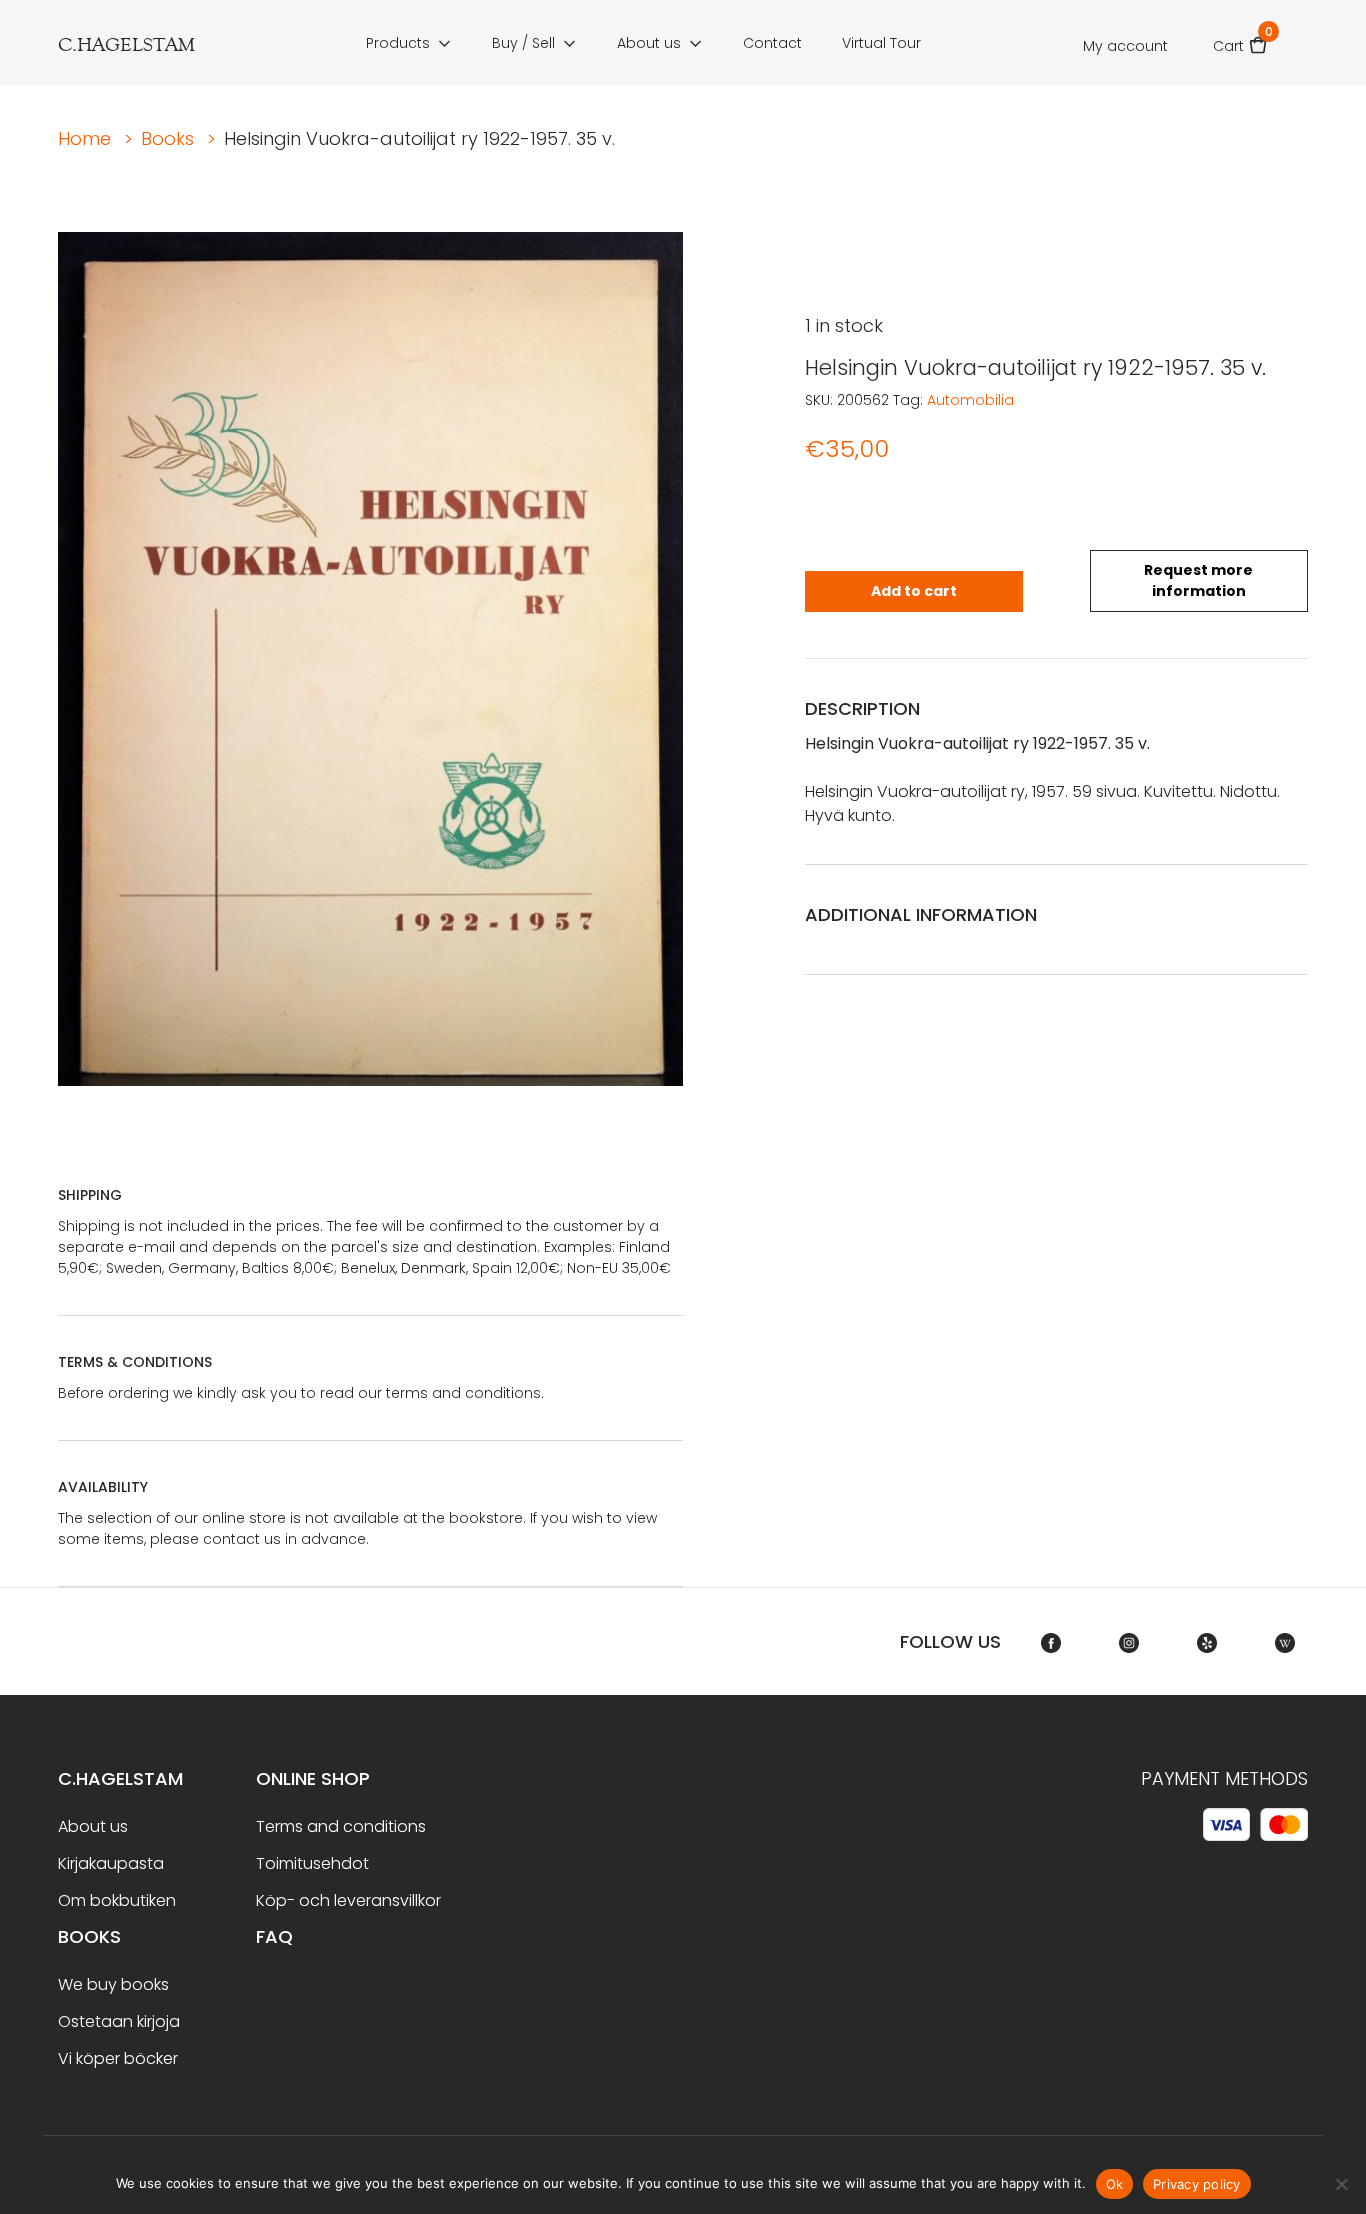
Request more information (1198, 580)
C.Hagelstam (120, 1778)
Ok (1115, 2184)
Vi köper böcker (118, 2058)
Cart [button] (1240, 39)
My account (1125, 46)
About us (649, 43)
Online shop (313, 1778)
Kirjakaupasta (111, 1863)
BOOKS (89, 1936)
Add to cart (914, 591)
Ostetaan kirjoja (119, 2021)
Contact (772, 43)
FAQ (274, 1936)
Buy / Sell (523, 43)
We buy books (113, 1984)
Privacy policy (1197, 2184)
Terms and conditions (341, 1826)
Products (398, 43)
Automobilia (970, 400)
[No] (1341, 2184)
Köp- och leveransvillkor (348, 1900)
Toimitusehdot (312, 1863)
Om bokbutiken (117, 1900)
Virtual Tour (881, 43)
